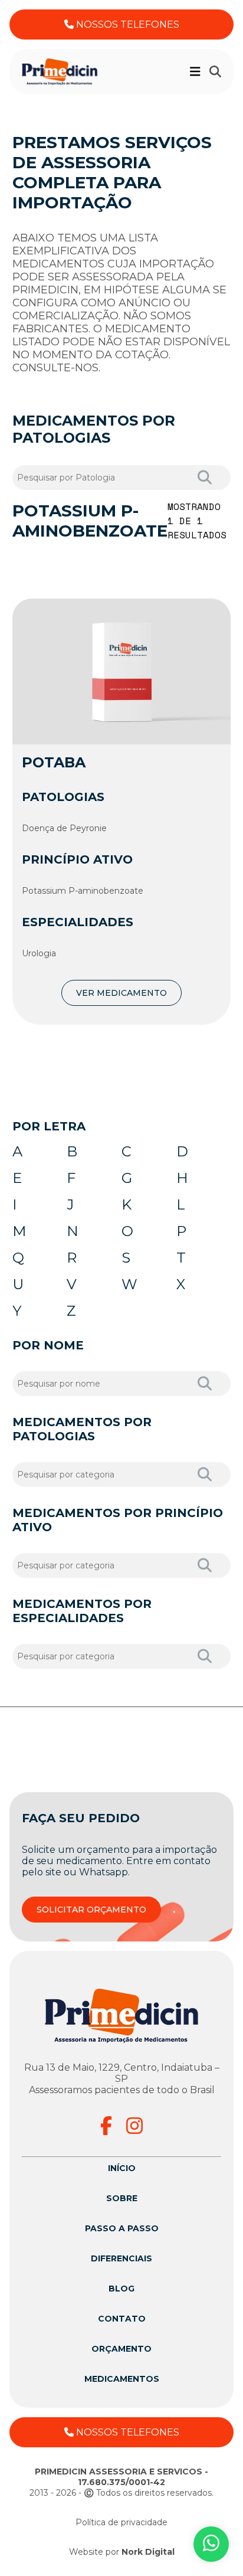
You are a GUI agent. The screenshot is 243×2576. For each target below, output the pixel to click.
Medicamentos (122, 2379)
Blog (121, 2289)
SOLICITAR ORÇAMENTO (91, 1910)
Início (122, 2168)
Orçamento (121, 2349)
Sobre (122, 2198)
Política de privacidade (121, 2522)
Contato (122, 2319)
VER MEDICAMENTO (121, 993)
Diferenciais (121, 2258)
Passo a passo (122, 2228)
